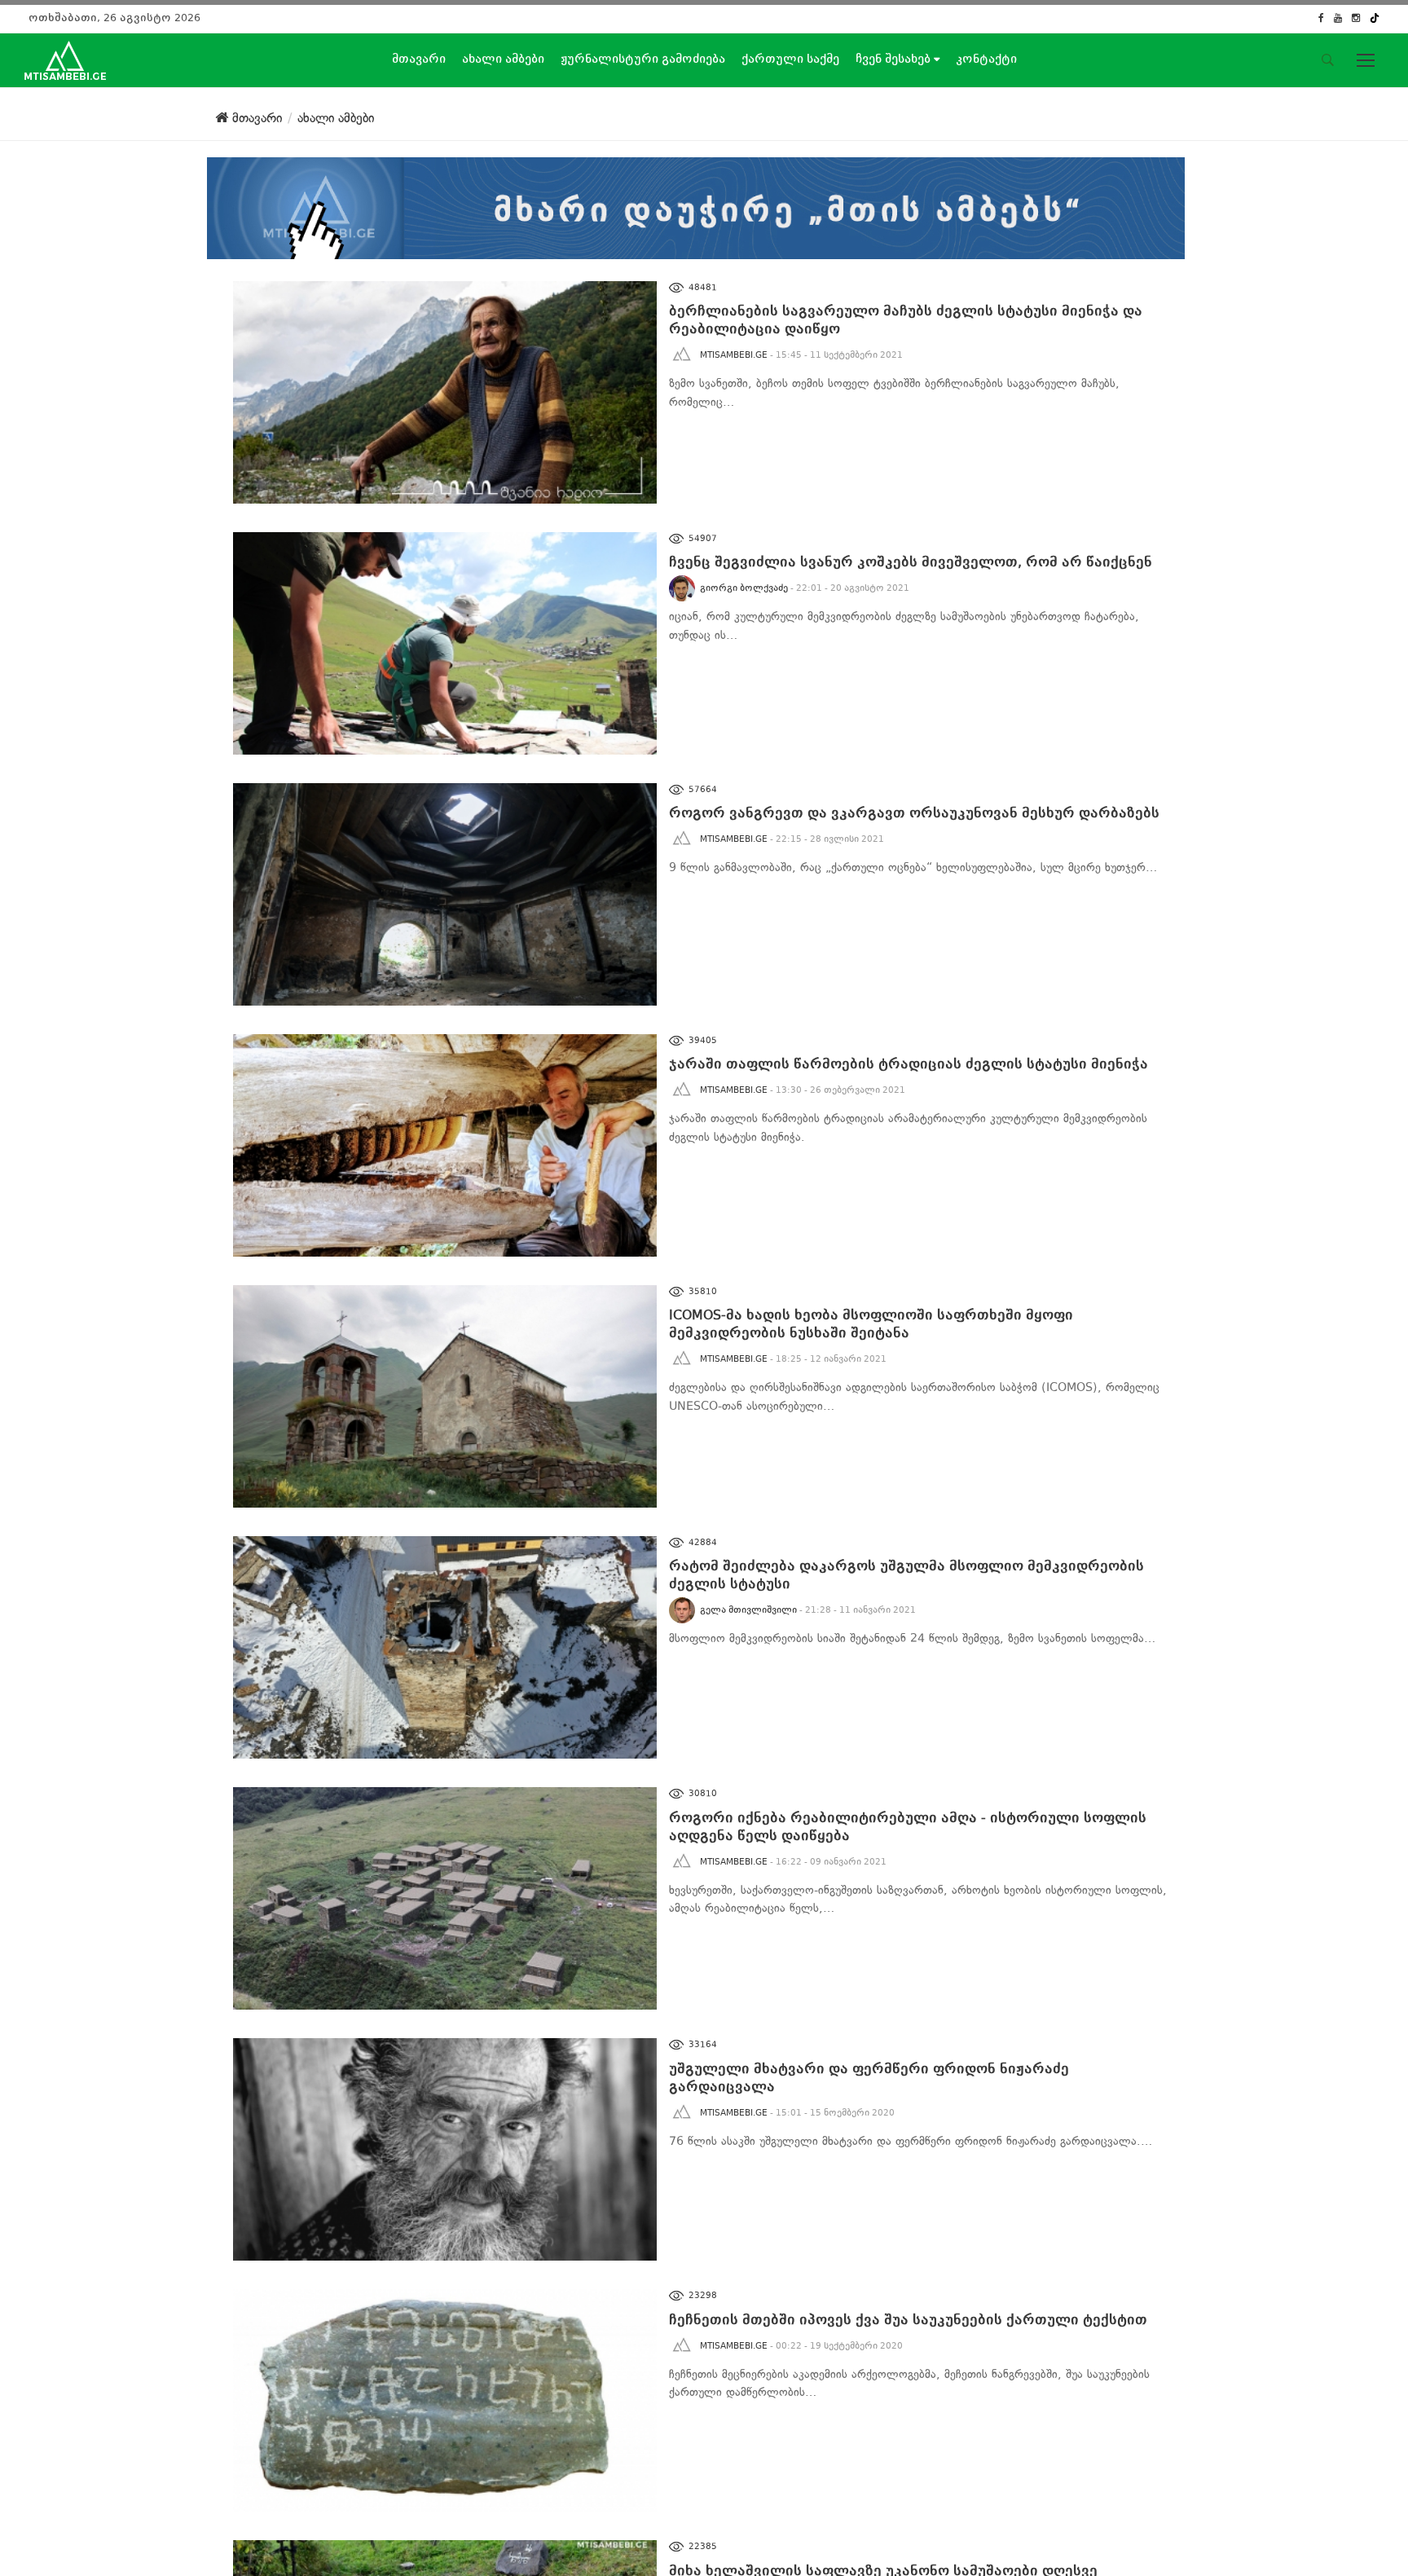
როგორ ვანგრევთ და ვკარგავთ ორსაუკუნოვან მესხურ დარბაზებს (914, 813)
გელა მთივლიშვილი (748, 1610)
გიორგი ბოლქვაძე (744, 588)
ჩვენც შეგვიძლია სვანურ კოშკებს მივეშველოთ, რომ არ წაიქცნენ (911, 562)
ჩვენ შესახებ (895, 59)
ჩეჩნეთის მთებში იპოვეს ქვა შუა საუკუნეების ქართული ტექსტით (908, 2320)
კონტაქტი (986, 59)
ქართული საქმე (790, 59)
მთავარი (419, 59)
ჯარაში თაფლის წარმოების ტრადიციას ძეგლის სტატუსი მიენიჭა (909, 1064)
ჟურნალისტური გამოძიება (643, 59)
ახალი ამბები (503, 59)
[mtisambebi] (696, 205)
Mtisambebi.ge (734, 355)
